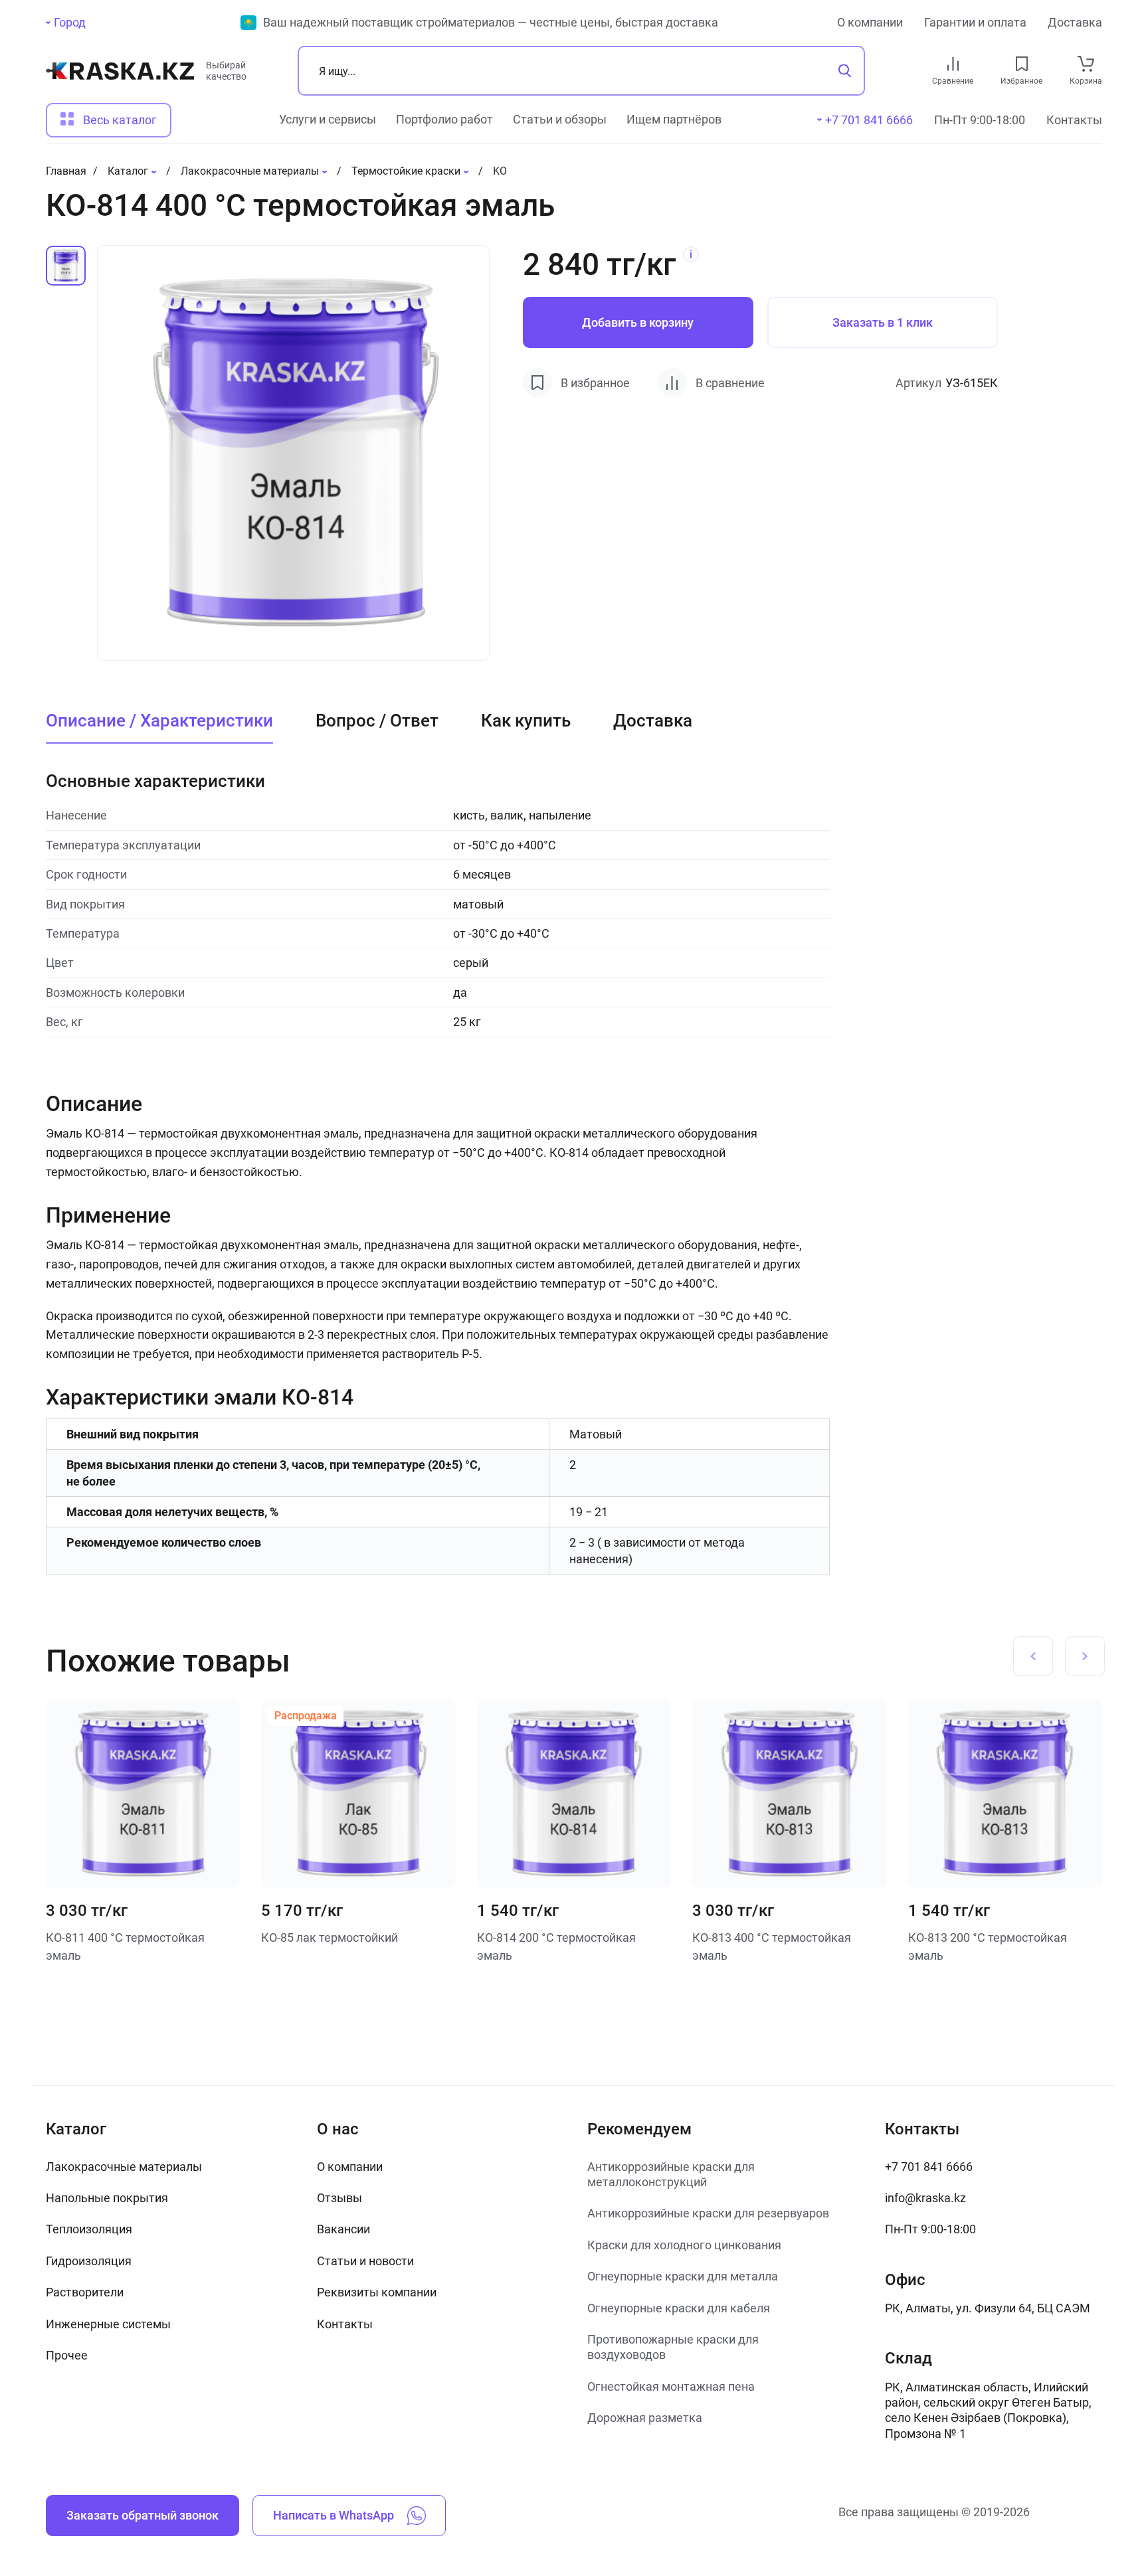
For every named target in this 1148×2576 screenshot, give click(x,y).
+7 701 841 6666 (929, 2167)
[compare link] (953, 64)
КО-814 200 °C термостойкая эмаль (556, 1946)
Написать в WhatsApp (334, 2515)
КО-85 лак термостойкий (330, 1937)
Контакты (1074, 120)
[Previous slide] (1033, 1656)
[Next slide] (1085, 1656)
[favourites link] (1022, 64)
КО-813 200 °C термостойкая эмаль (988, 1946)
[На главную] (120, 76)
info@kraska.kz (925, 2198)
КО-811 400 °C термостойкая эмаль (125, 1946)
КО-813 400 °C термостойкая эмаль (772, 1946)
